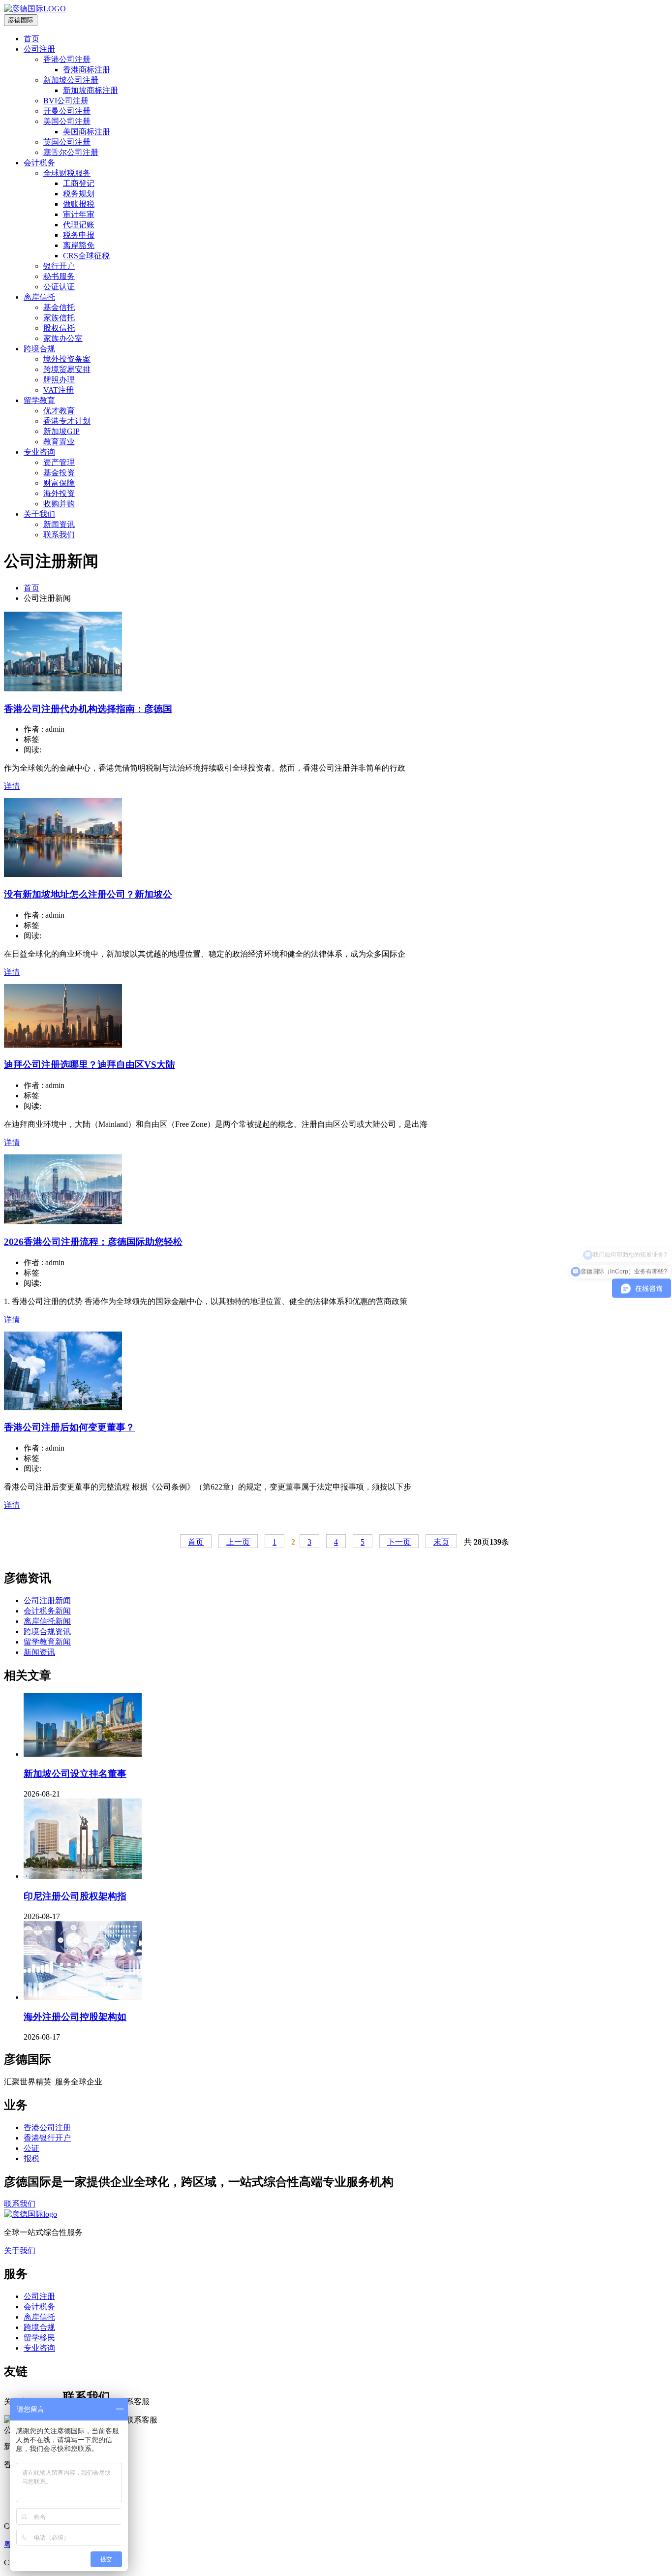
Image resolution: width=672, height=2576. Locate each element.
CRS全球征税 (86, 256)
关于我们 (39, 514)
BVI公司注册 (66, 101)
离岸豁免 (79, 245)
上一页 (238, 1542)
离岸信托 (39, 297)
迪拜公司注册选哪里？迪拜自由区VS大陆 (90, 1065)
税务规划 (79, 194)
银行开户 (59, 266)
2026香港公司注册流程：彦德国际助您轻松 (93, 1242)
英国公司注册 (67, 142)
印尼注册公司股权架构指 (75, 1896)
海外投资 (59, 493)
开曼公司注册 (67, 111)
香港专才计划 (67, 421)
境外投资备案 (67, 359)
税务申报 (79, 235)
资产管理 (59, 462)
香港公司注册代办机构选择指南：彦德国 (88, 709)
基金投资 (59, 473)
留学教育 (39, 400)
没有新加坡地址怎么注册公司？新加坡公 (88, 894)
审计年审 (79, 214)
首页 (31, 39)
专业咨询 (39, 452)
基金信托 (59, 307)
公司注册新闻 (47, 1600)
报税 (31, 2158)
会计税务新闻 (47, 1611)
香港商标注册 (87, 70)
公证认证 (59, 287)
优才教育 (59, 411)
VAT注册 (59, 390)
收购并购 (59, 504)
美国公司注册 (67, 121)
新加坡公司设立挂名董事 (75, 1774)
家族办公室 (63, 338)
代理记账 (79, 225)
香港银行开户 (47, 2138)
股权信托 (59, 328)
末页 (441, 1542)
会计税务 (39, 163)
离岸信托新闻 (47, 1621)
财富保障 (59, 483)
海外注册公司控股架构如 (75, 2017)
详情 (12, 786)
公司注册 (39, 49)
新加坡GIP (61, 431)
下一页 (399, 1542)
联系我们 (59, 535)
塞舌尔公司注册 (71, 152)
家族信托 (59, 318)
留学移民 (39, 2338)
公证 (31, 2148)
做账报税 (79, 204)
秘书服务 (59, 276)
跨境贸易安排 (67, 369)
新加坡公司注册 (71, 80)
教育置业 (59, 442)
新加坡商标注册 (91, 90)
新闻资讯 (59, 524)
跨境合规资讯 (47, 1631)
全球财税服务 (67, 173)
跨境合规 (39, 349)
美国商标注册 (87, 132)
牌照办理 (59, 380)
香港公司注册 (67, 59)
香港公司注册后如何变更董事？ (69, 1427)
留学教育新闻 (47, 1642)
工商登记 (79, 183)
